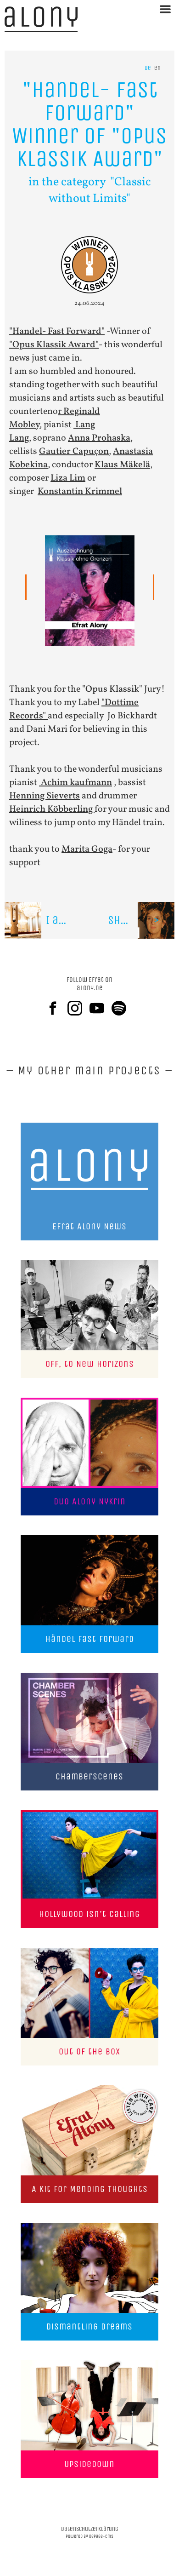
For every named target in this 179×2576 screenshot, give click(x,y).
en (157, 68)
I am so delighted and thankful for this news (68, 920)
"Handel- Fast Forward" (57, 332)
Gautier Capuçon (74, 452)
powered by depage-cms (89, 2536)
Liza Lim (68, 478)
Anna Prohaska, (100, 438)
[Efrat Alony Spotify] (123, 1008)
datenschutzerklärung (90, 2529)
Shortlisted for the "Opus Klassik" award (141, 920)
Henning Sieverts (45, 796)
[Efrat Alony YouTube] (101, 1008)
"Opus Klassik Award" (54, 345)
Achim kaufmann (76, 783)
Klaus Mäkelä (122, 465)
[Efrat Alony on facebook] (56, 1008)
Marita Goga (87, 849)
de (148, 68)
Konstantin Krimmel (80, 492)
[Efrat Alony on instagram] (78, 1008)
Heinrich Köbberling (52, 809)
